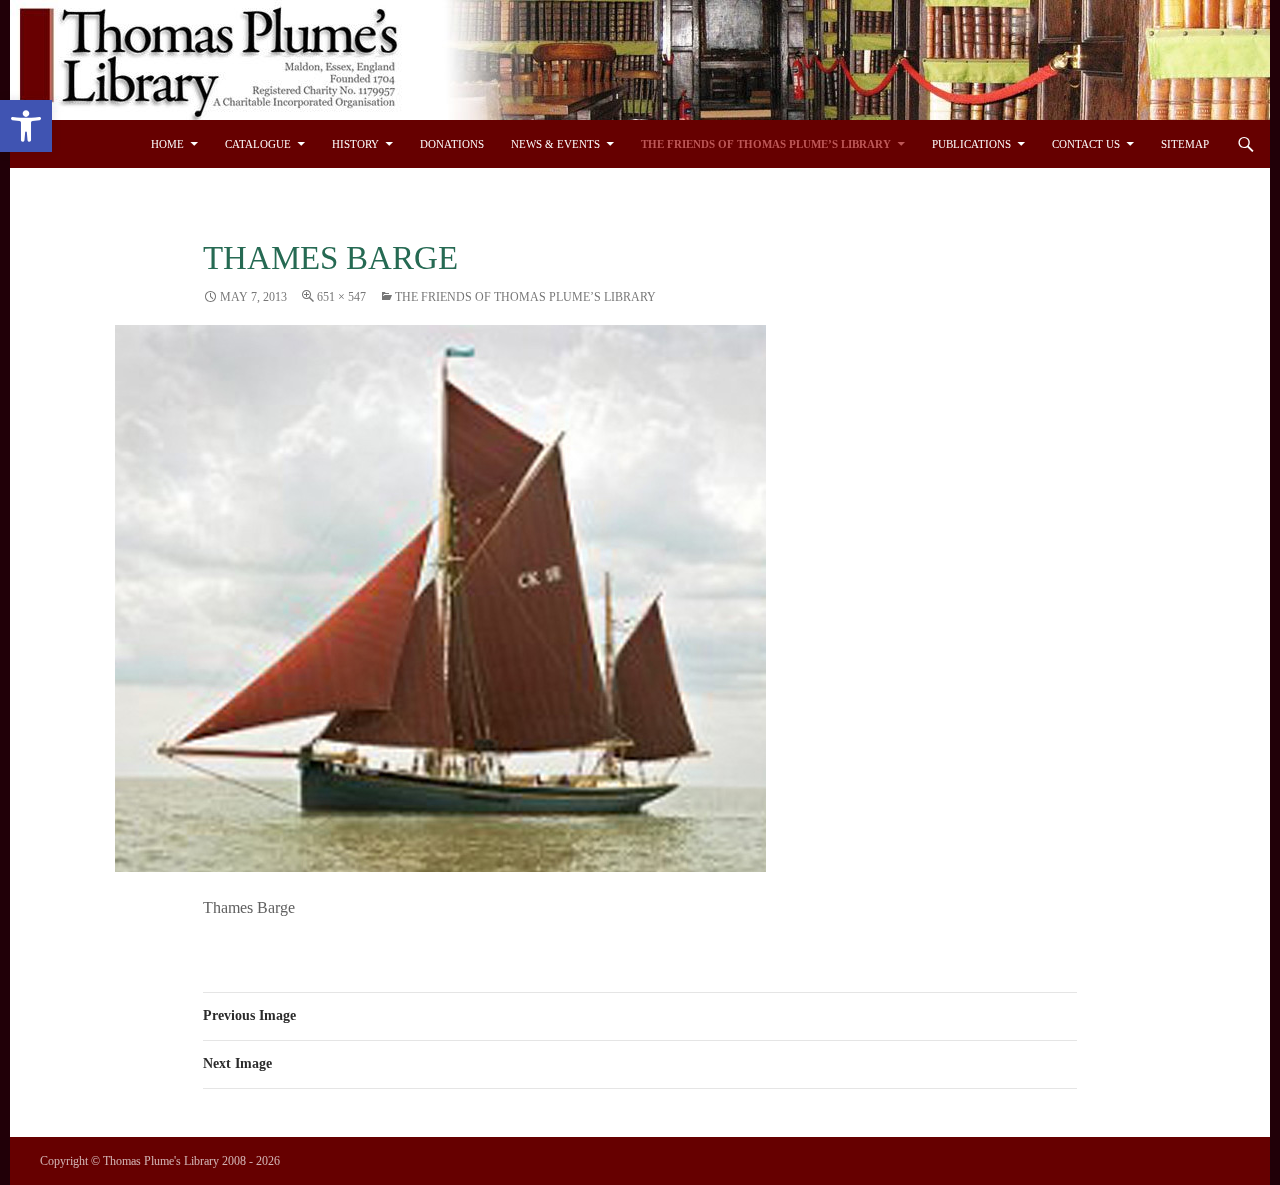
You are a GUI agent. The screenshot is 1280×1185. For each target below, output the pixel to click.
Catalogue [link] (258, 144)
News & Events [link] (555, 144)
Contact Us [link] (1086, 144)
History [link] (355, 144)
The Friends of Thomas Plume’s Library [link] (766, 144)
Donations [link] (452, 144)
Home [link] (167, 144)
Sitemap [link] (1185, 144)
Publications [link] (971, 144)
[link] (26, 126)
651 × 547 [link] (341, 297)
